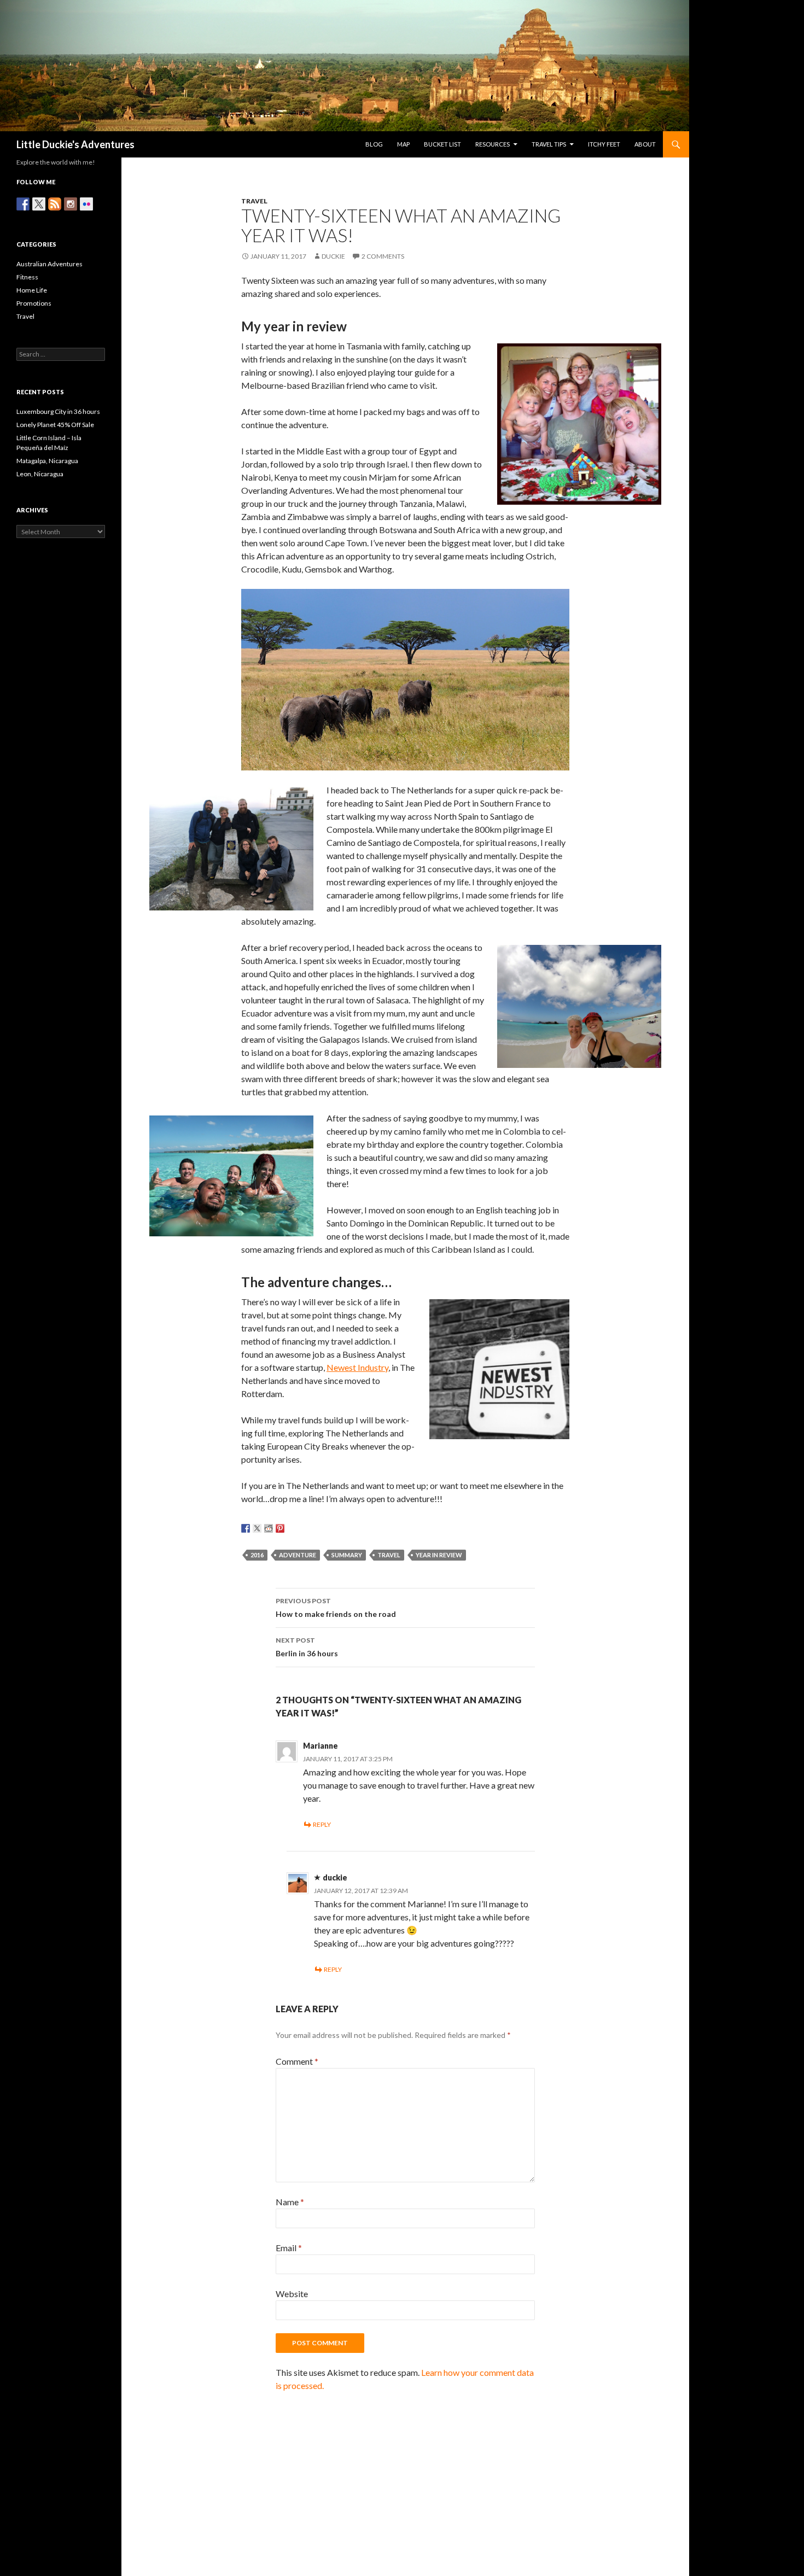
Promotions (34, 303)
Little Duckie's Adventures (75, 144)
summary (347, 1555)
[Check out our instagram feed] (71, 204)
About (645, 144)
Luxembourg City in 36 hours (58, 411)
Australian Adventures (49, 264)
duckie (333, 256)
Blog (374, 144)
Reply (322, 1824)
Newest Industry (357, 1367)
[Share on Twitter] (257, 1528)
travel (389, 1555)
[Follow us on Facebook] (23, 204)
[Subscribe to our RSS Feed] (55, 204)
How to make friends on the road (336, 1608)
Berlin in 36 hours (307, 1647)
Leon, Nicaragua (40, 474)
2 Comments (383, 256)
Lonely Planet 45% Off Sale (55, 425)
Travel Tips (549, 144)
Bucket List (442, 144)
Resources (493, 144)
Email (289, 2248)
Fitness (27, 277)
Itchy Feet (604, 144)
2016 (257, 1555)
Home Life (32, 290)
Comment (297, 2061)
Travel (254, 201)
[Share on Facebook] (246, 1528)
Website (292, 2294)
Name (290, 2202)
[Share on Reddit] (269, 1528)
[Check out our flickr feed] (86, 204)
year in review (439, 1555)
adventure (298, 1555)
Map (403, 144)
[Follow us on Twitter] (39, 204)
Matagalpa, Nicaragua (47, 461)
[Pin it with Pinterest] (280, 1528)
